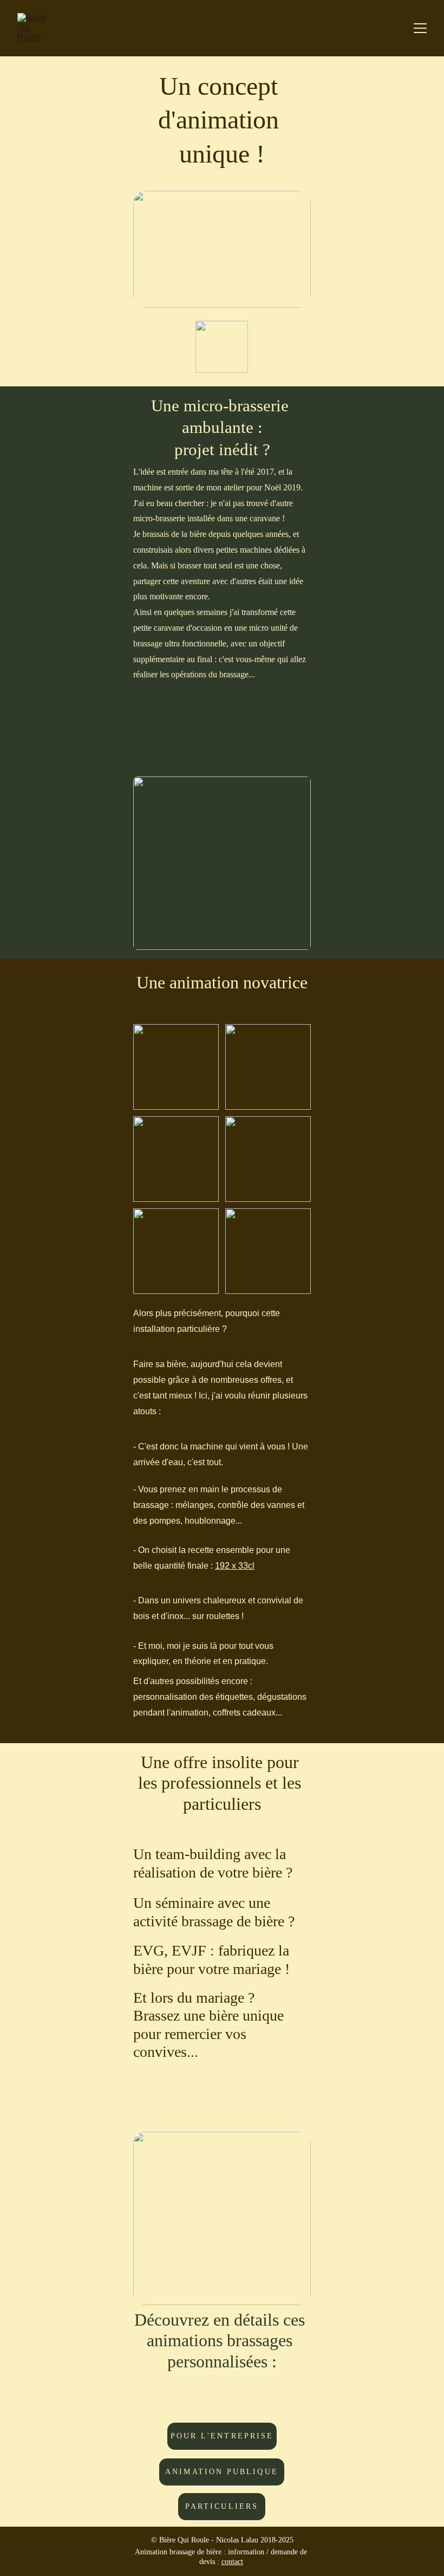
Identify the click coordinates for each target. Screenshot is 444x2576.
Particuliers (222, 2506)
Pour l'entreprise (222, 2436)
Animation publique (221, 2472)
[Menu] (420, 28)
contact (232, 2562)
